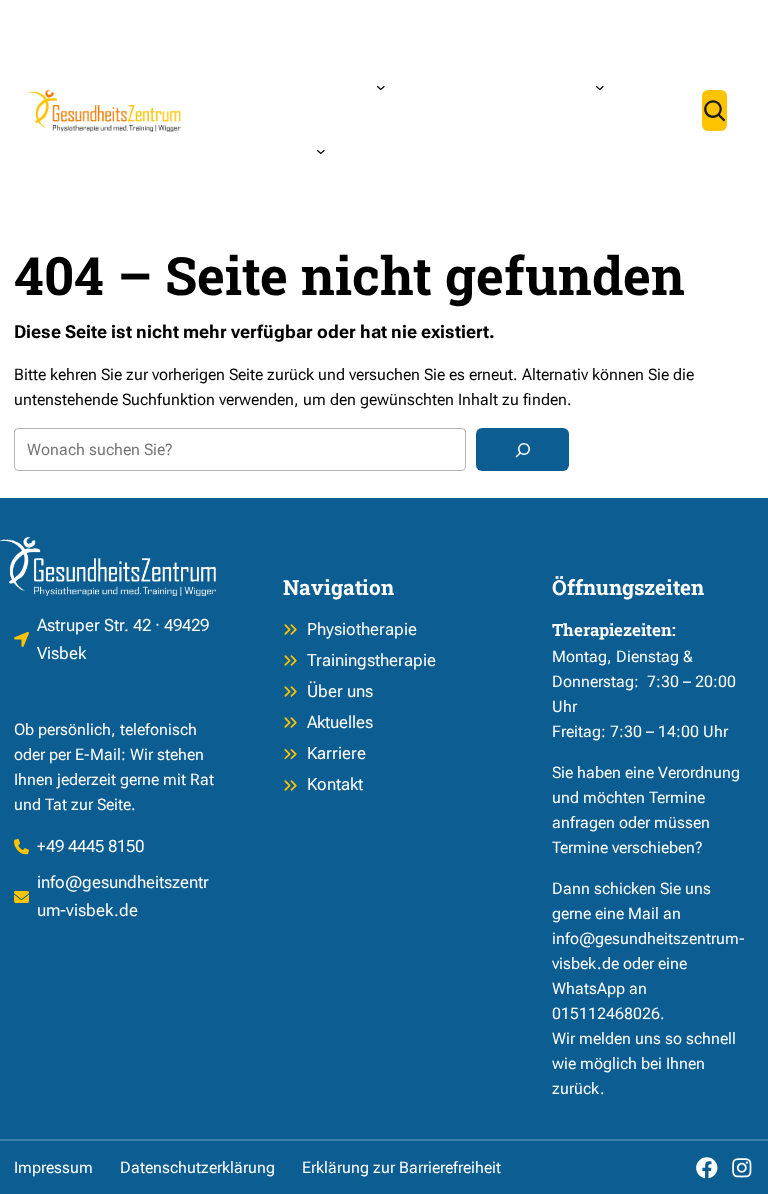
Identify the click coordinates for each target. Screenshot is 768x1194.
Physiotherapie (362, 629)
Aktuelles (340, 722)
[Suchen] (522, 449)
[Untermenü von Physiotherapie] (381, 87)
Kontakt (335, 784)
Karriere (336, 753)
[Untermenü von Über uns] (321, 151)
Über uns (340, 691)
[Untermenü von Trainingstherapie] (600, 87)
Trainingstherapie (371, 660)
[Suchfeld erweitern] (714, 110)
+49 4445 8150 (90, 846)
